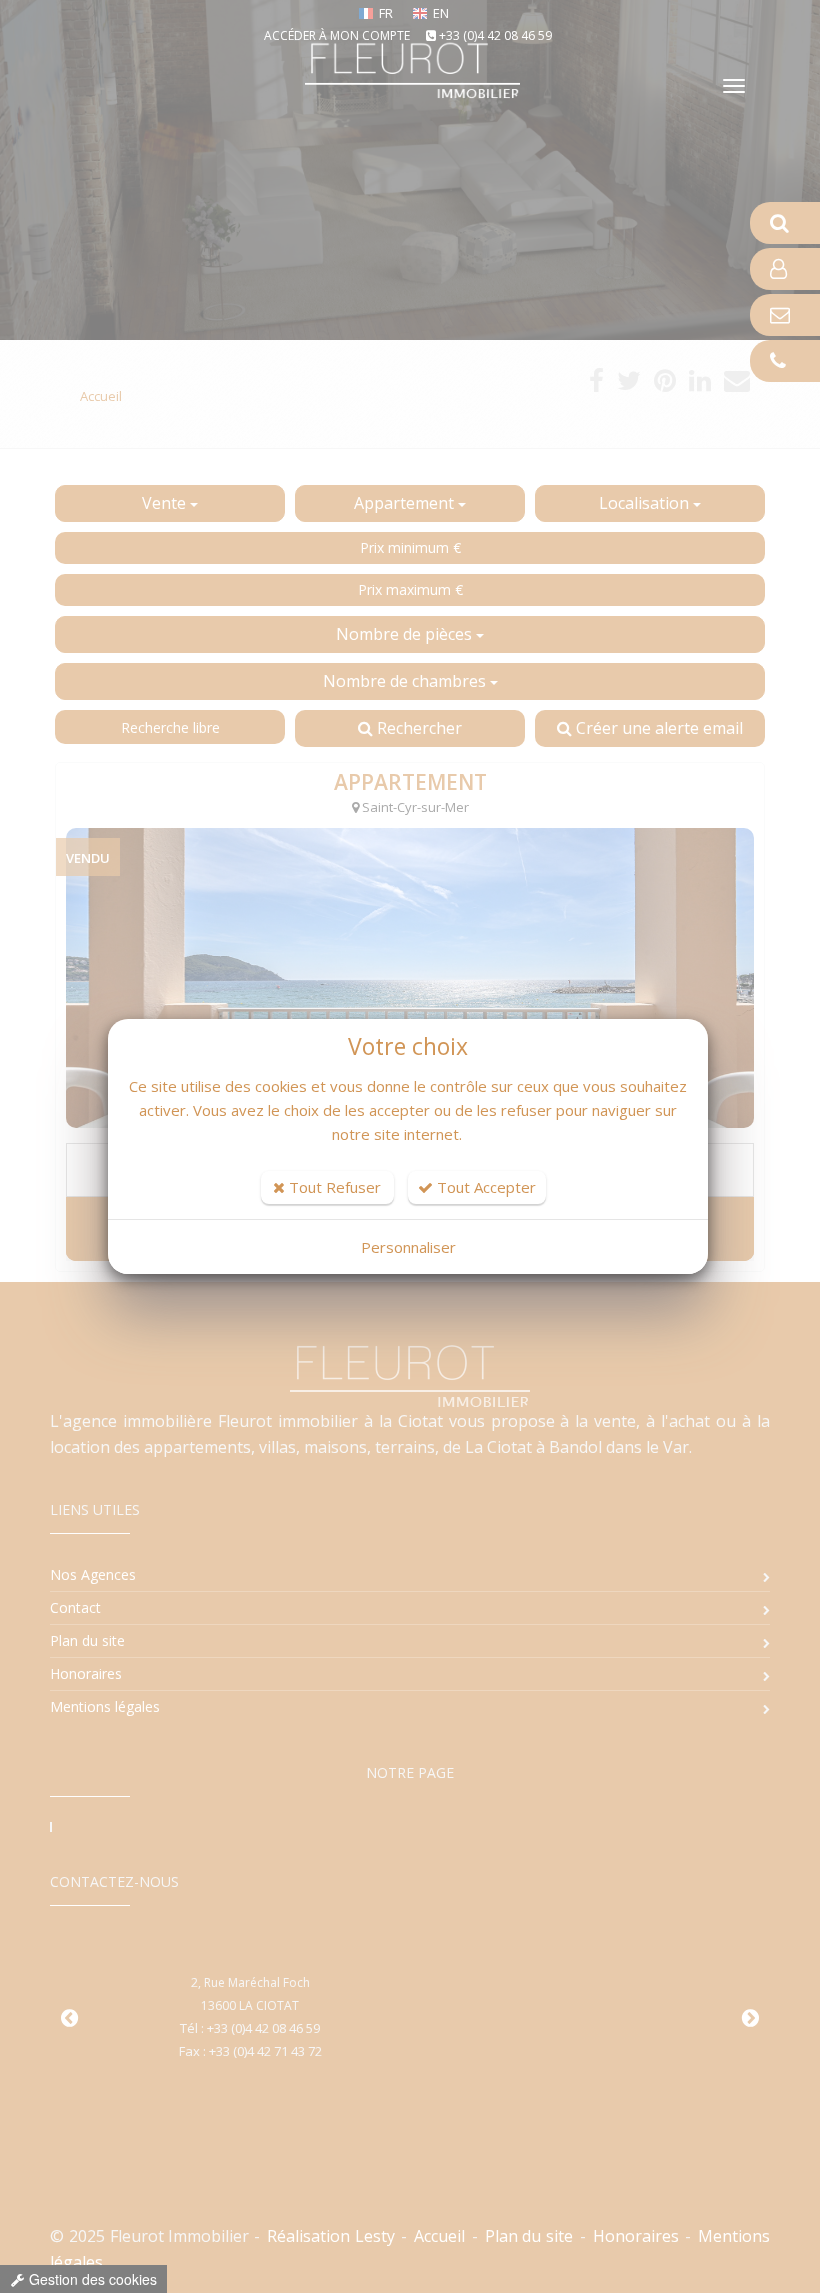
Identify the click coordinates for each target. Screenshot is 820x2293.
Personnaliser (408, 1247)
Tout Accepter (484, 1187)
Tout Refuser (333, 1187)
